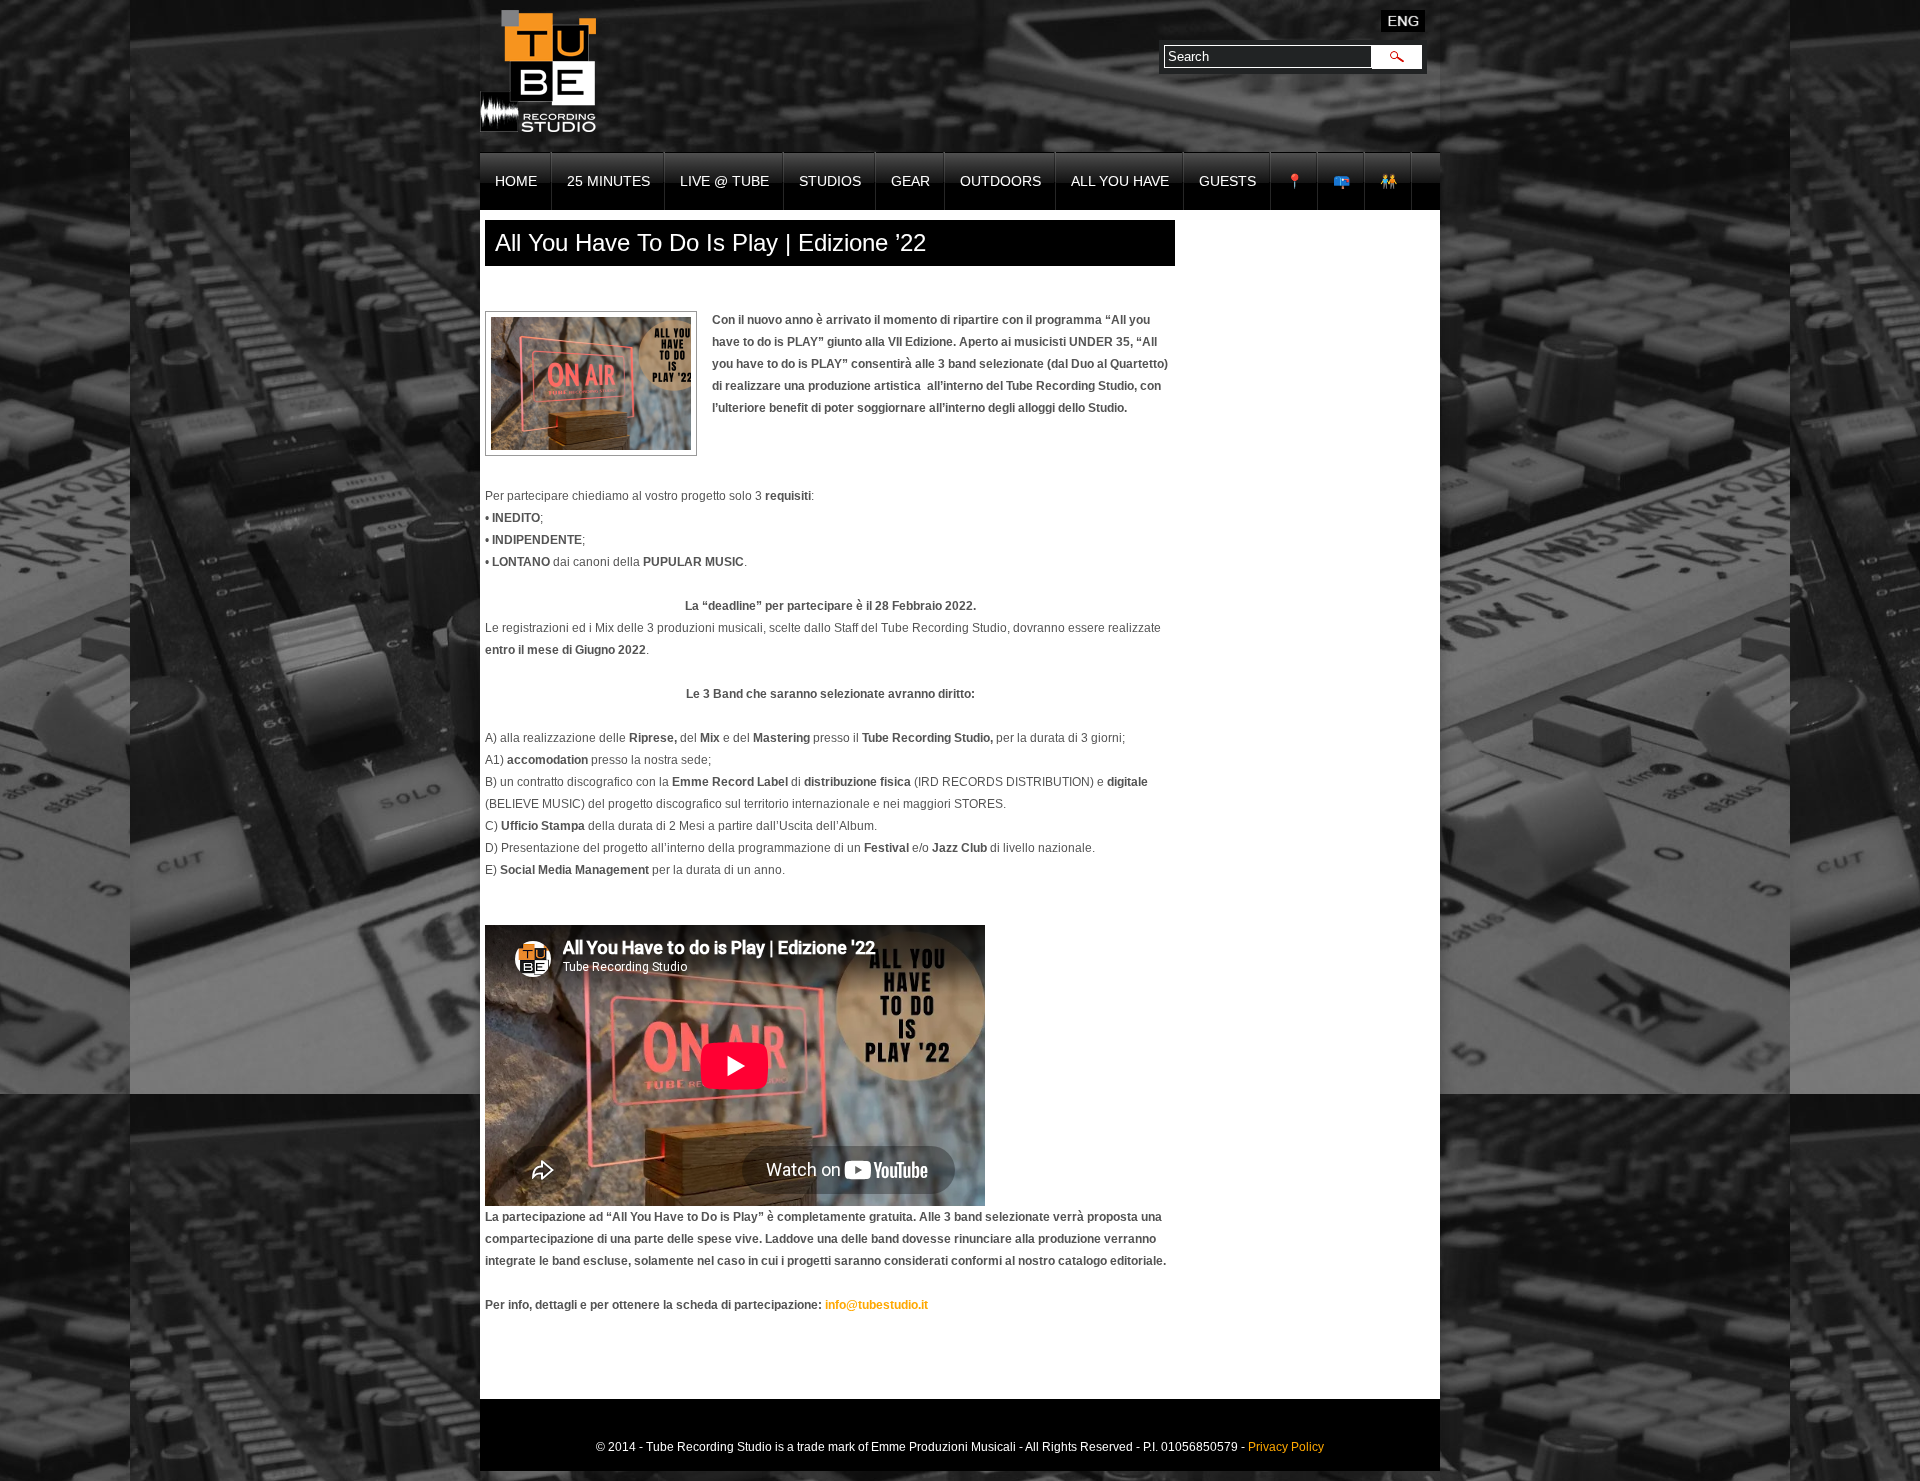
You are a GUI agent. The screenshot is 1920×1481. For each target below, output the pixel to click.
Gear (910, 181)
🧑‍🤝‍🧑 (1388, 181)
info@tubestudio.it (876, 1305)
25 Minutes (608, 181)
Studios (830, 181)
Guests (1227, 181)
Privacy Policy (1286, 1447)
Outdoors (1000, 181)
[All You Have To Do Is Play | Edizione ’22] (591, 383)
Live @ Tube (724, 181)
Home (516, 181)
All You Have (1120, 181)
